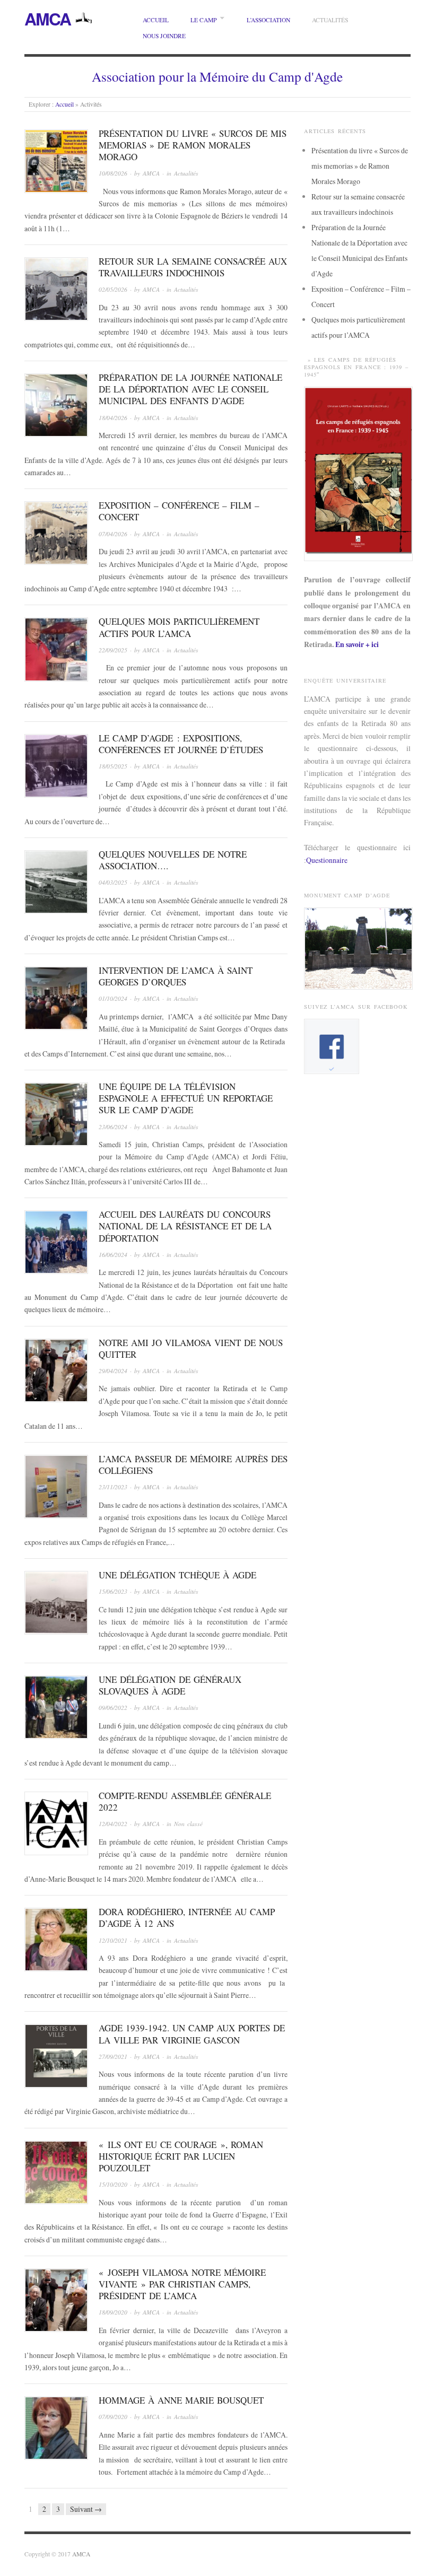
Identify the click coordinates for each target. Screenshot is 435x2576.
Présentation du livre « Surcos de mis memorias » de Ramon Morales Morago (193, 145)
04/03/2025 (113, 882)
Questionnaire (327, 860)
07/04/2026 (113, 534)
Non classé (188, 1824)
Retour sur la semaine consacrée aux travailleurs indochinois (193, 267)
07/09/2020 (113, 2417)
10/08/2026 (113, 173)
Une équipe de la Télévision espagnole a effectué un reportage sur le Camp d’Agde (186, 1098)
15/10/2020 (113, 2184)
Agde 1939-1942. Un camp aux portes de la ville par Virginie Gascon (192, 2034)
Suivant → (86, 2509)
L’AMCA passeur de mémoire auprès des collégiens (193, 1465)
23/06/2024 (113, 1127)
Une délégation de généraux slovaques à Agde (170, 1685)
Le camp (203, 20)
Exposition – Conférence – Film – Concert (179, 511)
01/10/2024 (113, 998)
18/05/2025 (113, 766)
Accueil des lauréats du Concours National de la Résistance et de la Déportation (185, 1226)
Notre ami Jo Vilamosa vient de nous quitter (191, 1348)
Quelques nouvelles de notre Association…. (173, 860)
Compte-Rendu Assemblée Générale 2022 (185, 1801)
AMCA (47, 19)
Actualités (330, 20)
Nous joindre (164, 36)
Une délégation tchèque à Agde (177, 1575)
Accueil (156, 20)
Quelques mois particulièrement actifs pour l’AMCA (179, 627)
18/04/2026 (113, 418)
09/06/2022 (113, 1708)
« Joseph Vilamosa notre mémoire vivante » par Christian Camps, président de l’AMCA (182, 2284)
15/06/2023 (113, 1591)
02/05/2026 (113, 289)
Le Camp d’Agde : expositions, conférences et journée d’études (181, 744)
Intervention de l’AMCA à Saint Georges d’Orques (176, 976)
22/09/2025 (113, 650)
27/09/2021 (113, 2057)
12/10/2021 (113, 1940)
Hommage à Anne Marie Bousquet (181, 2400)
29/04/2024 (113, 1371)
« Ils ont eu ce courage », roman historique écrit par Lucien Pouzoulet (181, 2156)
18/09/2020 (113, 2312)
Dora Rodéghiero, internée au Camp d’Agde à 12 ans (187, 1918)
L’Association (268, 20)
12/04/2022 (113, 1824)
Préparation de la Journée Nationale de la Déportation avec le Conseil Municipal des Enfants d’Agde (190, 389)
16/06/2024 (113, 1255)
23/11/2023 (113, 1487)
